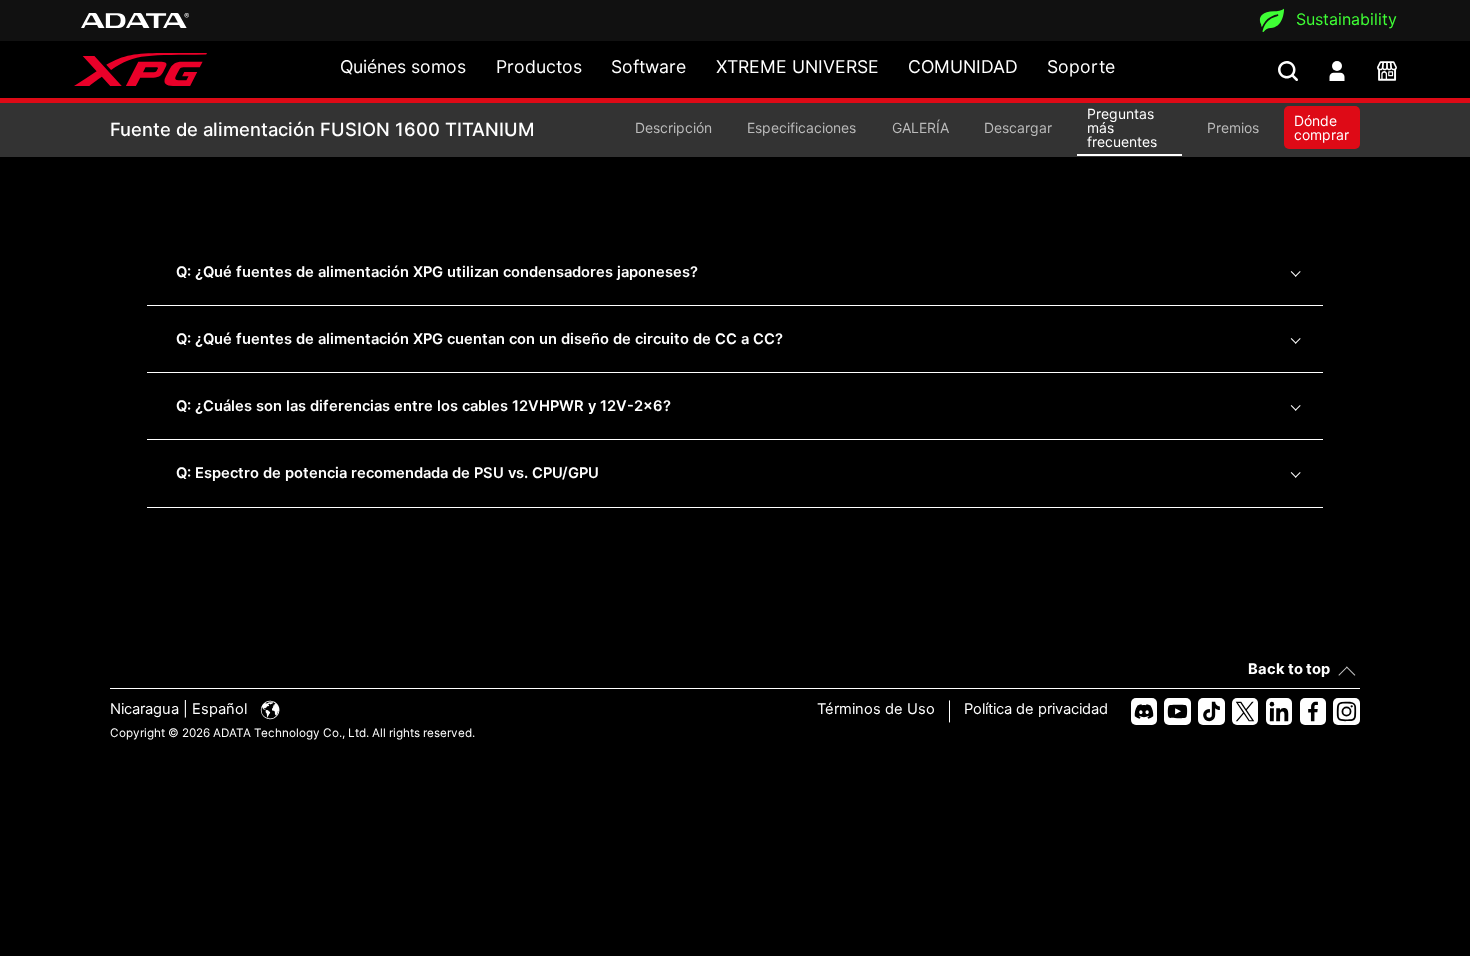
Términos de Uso (876, 709)
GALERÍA (920, 127)
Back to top (1289, 669)
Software (648, 66)
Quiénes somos (403, 66)
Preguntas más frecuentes (1122, 127)
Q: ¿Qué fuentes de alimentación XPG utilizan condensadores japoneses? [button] (437, 272)
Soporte (1081, 66)
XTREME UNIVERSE (797, 66)
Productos (539, 66)
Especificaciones (801, 127)
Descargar (1018, 127)
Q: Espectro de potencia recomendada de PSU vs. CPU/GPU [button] (387, 473)
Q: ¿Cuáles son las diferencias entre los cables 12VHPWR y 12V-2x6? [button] (423, 406)
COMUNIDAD (963, 66)
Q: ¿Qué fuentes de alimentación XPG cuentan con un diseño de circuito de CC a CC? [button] (479, 339)
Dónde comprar (1321, 127)
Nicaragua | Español (180, 709)
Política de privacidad (1036, 709)
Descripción (673, 127)
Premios (1233, 127)
